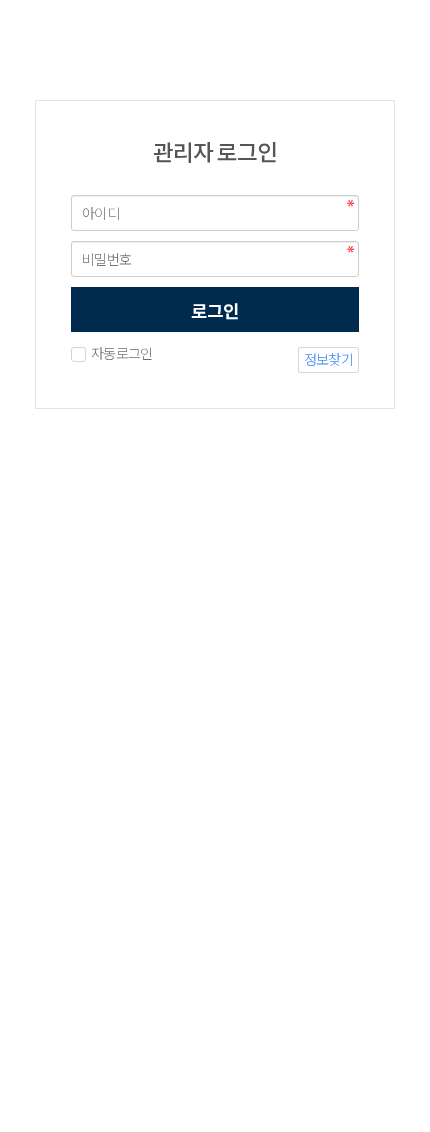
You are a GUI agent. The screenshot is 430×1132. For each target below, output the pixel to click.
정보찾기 (328, 359)
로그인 (215, 311)
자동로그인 (121, 353)
